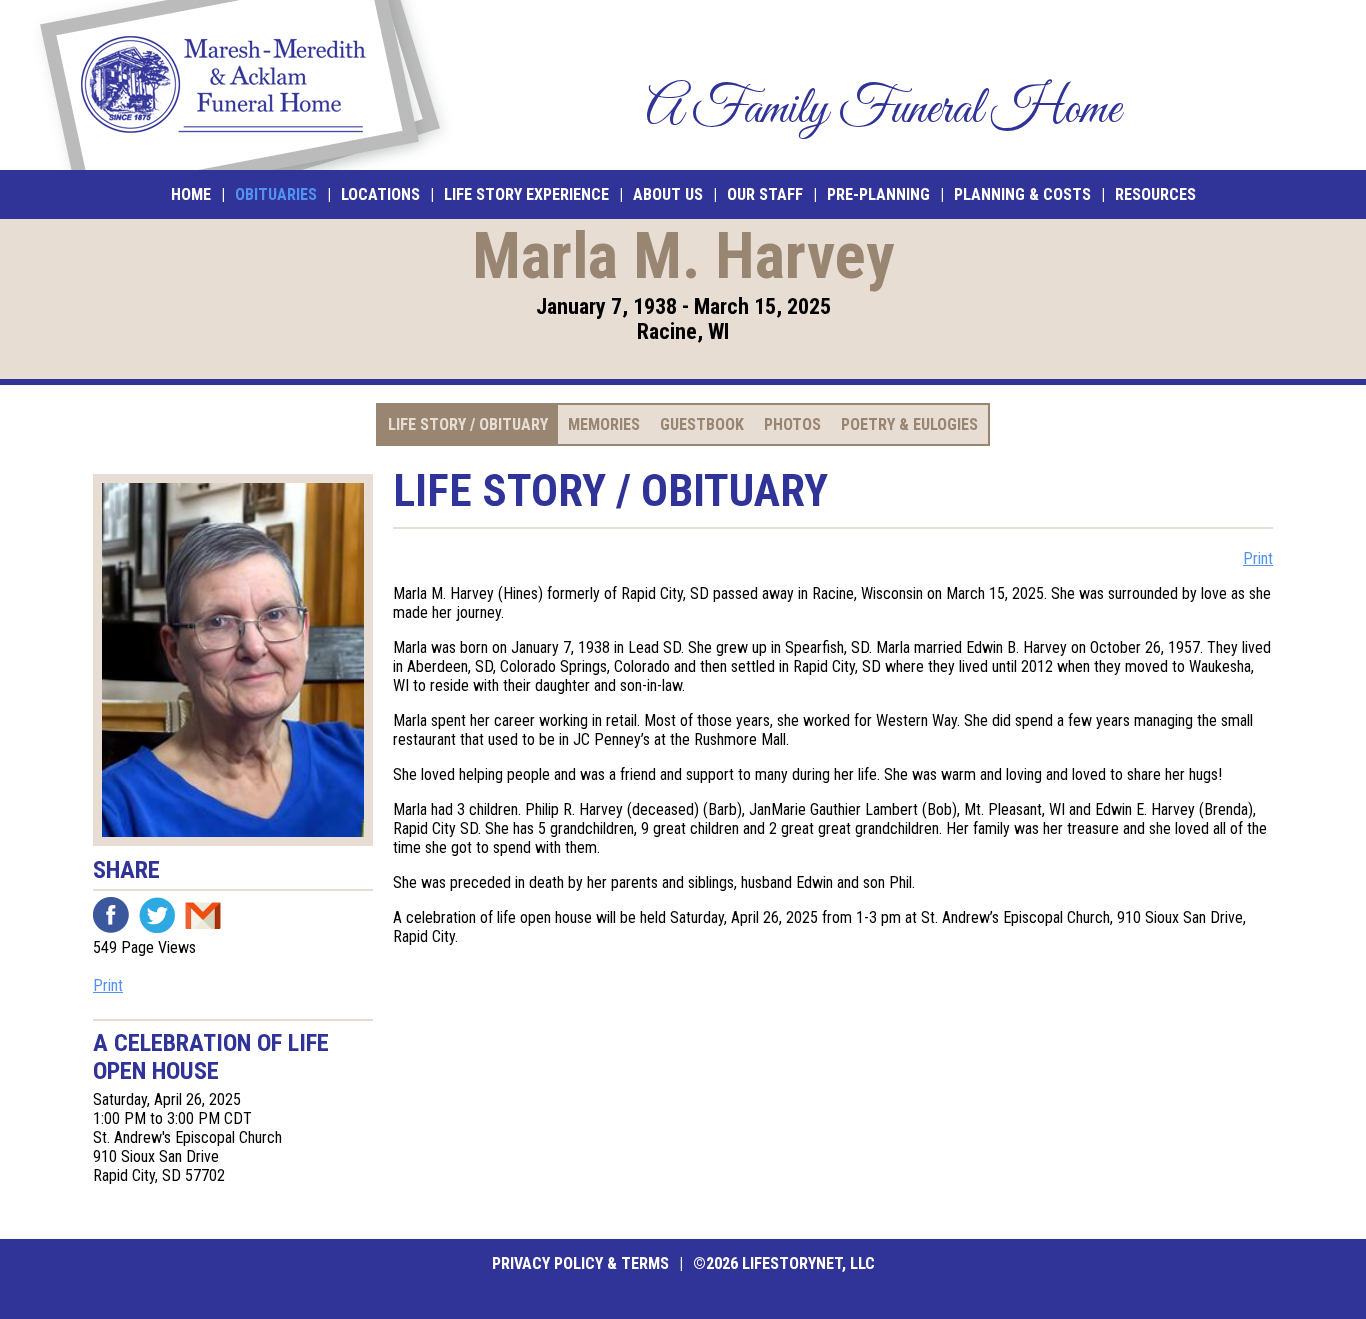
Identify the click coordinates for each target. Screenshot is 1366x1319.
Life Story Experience (526, 194)
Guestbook (702, 424)
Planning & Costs (1022, 194)
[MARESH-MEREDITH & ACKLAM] (240, 85)
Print (108, 985)
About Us (668, 194)
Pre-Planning (878, 194)
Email (203, 915)
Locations (380, 194)
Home (191, 194)
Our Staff (765, 194)
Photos (792, 424)
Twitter (157, 915)
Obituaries (276, 194)
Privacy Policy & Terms (580, 1263)
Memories (604, 424)
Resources (1155, 194)
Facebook (111, 915)
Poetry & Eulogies (909, 424)
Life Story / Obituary (468, 424)
